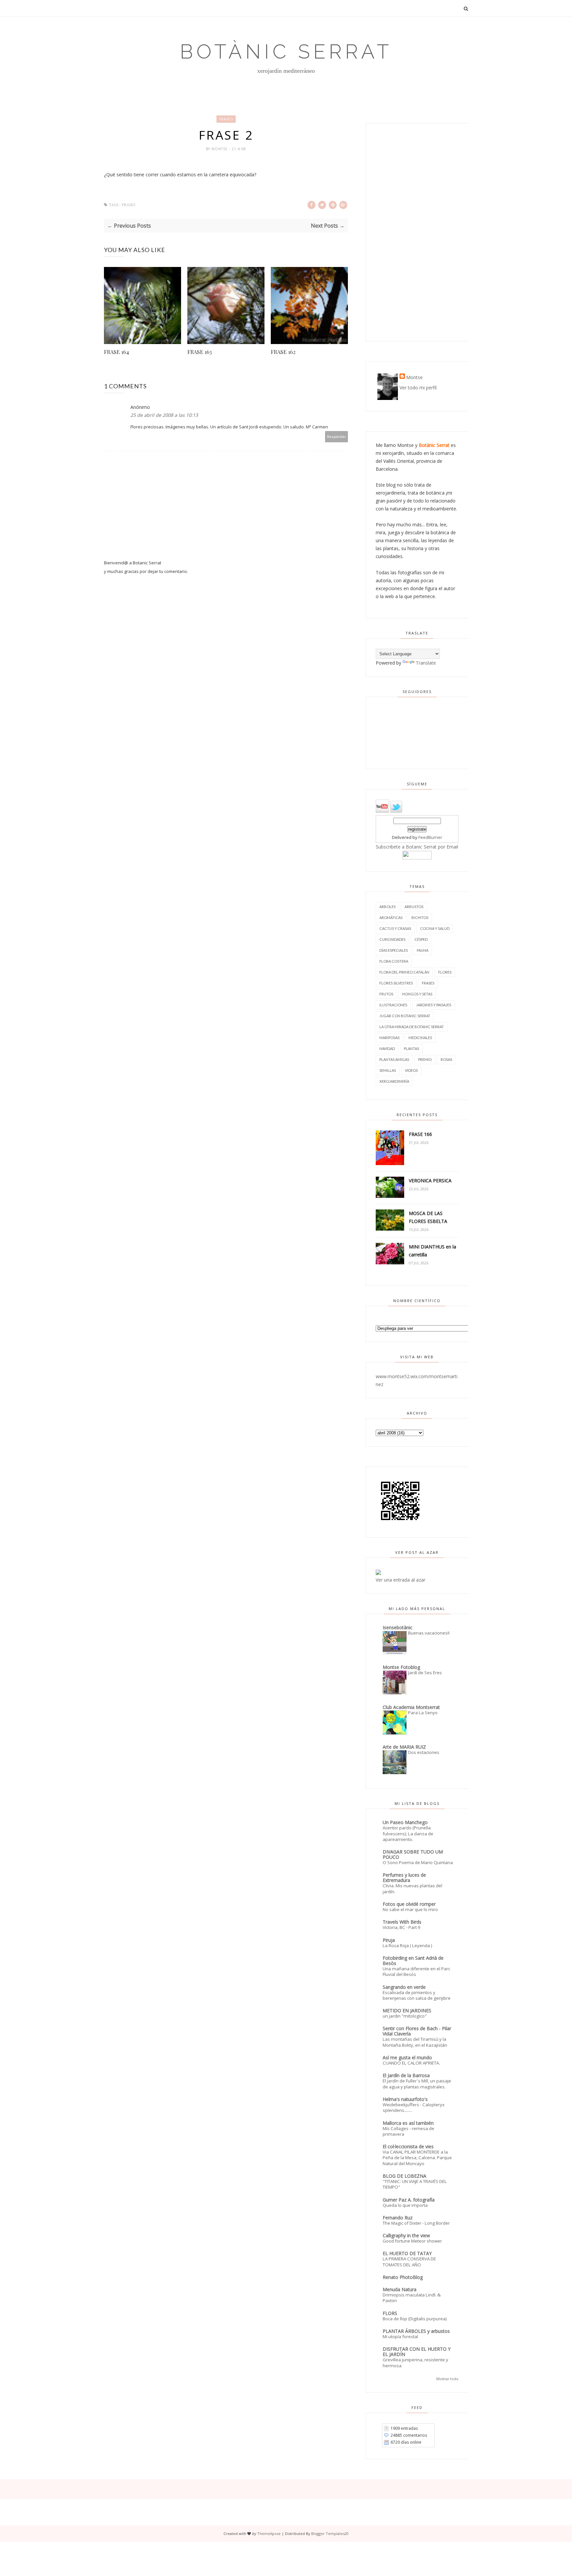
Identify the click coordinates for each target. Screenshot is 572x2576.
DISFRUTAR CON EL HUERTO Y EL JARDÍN (417, 2352)
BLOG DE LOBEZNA (405, 2176)
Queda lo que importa (405, 2205)
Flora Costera (394, 961)
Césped (421, 939)
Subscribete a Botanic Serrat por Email (417, 847)
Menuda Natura (400, 2289)
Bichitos (420, 917)
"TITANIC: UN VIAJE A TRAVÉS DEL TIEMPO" (415, 2184)
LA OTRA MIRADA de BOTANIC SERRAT (412, 1027)
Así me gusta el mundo (407, 2057)
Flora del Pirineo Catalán (404, 972)
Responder (337, 437)
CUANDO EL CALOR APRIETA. (411, 2063)
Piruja (389, 1940)
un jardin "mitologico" (405, 2016)
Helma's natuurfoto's (405, 2099)
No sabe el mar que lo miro (410, 1909)
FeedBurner (430, 837)
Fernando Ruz (398, 2218)
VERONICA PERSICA (430, 1180)
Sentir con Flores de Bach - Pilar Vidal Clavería (417, 2031)
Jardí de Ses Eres (425, 1673)
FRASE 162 (283, 352)
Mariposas (389, 1038)
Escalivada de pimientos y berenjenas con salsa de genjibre (417, 1995)
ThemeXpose (269, 2533)
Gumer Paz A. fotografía (409, 2200)
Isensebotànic (398, 1627)
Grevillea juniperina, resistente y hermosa (415, 2362)
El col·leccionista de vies (408, 2146)
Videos (411, 1070)
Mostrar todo (447, 2379)
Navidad (387, 1048)
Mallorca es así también (408, 2123)
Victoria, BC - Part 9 (402, 1927)
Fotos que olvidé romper (409, 1904)
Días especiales (394, 950)
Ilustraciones (393, 1005)
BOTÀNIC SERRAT (286, 52)
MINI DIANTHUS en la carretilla (432, 1251)
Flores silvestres (396, 983)
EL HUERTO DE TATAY (407, 2253)
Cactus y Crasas (395, 928)
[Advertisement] (417, 232)
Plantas (411, 1048)
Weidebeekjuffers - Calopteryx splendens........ (414, 2107)
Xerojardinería (394, 1081)
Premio (425, 1059)
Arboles (387, 907)
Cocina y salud (435, 928)
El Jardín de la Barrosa (406, 2075)
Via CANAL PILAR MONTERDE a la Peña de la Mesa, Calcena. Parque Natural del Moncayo (417, 2158)
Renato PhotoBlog (403, 2277)
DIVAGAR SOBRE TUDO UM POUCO (413, 1854)
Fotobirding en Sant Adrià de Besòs (413, 1961)
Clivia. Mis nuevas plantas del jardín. (412, 1888)
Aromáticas (391, 917)
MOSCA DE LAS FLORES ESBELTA (428, 1217)
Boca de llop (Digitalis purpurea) (415, 2319)
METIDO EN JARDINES (407, 2010)
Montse (220, 149)
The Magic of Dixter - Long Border (416, 2223)
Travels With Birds (402, 1922)
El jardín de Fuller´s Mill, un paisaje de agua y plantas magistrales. (417, 2084)
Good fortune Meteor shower (412, 2241)
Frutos (386, 994)
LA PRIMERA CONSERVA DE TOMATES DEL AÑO (409, 2262)
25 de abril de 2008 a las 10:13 (164, 415)
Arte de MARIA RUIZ (404, 1747)
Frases (226, 119)
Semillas (388, 1070)
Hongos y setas (417, 994)
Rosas (446, 1059)
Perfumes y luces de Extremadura (404, 1877)
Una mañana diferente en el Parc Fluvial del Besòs (416, 1971)
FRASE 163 (200, 352)
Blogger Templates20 (330, 2533)
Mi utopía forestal (400, 2336)
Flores (445, 972)
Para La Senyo (423, 1713)
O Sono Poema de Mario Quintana (418, 1862)
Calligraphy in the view (406, 2235)
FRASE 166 (420, 1134)
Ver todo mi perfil (418, 388)
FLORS (390, 2313)
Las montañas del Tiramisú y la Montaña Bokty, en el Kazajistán (415, 2042)
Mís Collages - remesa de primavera (408, 2131)
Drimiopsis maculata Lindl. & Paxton (412, 2298)
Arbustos (414, 907)
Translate (426, 663)
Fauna (423, 950)
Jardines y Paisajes (434, 1005)
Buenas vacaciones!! (429, 1633)
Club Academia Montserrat (411, 1707)
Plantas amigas (394, 1059)
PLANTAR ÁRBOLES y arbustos (416, 2331)
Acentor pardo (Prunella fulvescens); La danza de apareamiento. (408, 1834)
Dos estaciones (424, 1752)
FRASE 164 (117, 352)
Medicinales (420, 1038)
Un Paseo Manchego (405, 1822)
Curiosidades (392, 939)
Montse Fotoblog (401, 1667)
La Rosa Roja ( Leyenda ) (407, 1945)
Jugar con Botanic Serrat (405, 1016)
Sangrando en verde (404, 1987)
